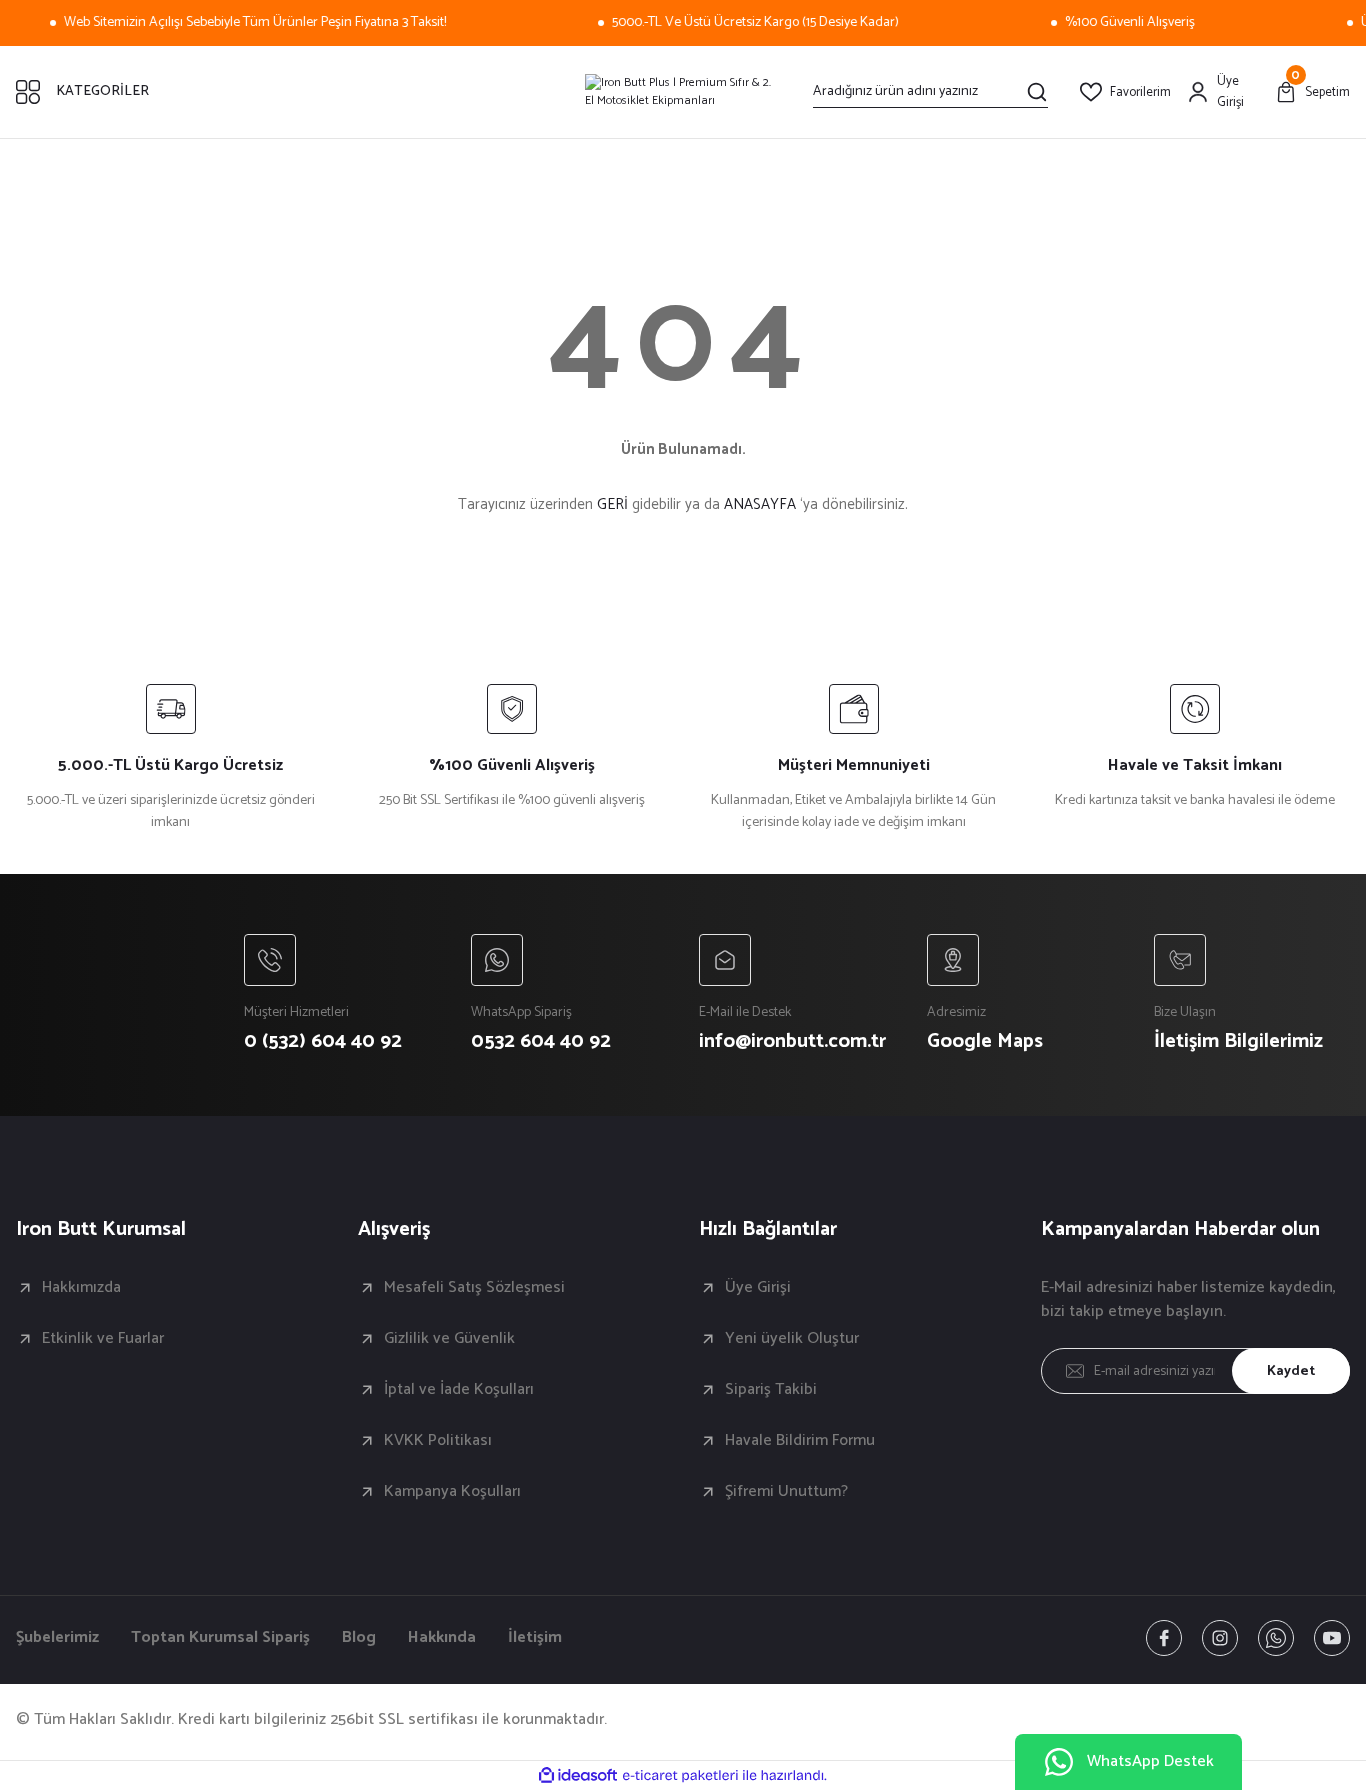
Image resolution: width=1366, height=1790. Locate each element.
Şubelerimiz (57, 1638)
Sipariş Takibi (771, 1390)
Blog (359, 1638)
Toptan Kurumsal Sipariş (220, 1638)
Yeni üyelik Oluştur (792, 1339)
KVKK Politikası (438, 1441)
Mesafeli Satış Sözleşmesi (474, 1288)
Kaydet (1291, 1371)
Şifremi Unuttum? (786, 1492)
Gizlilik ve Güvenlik (449, 1339)
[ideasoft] (578, 1775)
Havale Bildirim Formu (800, 1441)
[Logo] (683, 92)
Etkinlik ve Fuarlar (103, 1339)
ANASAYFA (760, 504)
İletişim (535, 1638)
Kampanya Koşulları (452, 1492)
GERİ (612, 504)
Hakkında (442, 1638)
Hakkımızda (81, 1288)
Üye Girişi (758, 1288)
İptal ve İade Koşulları (459, 1390)
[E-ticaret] (680, 1776)
